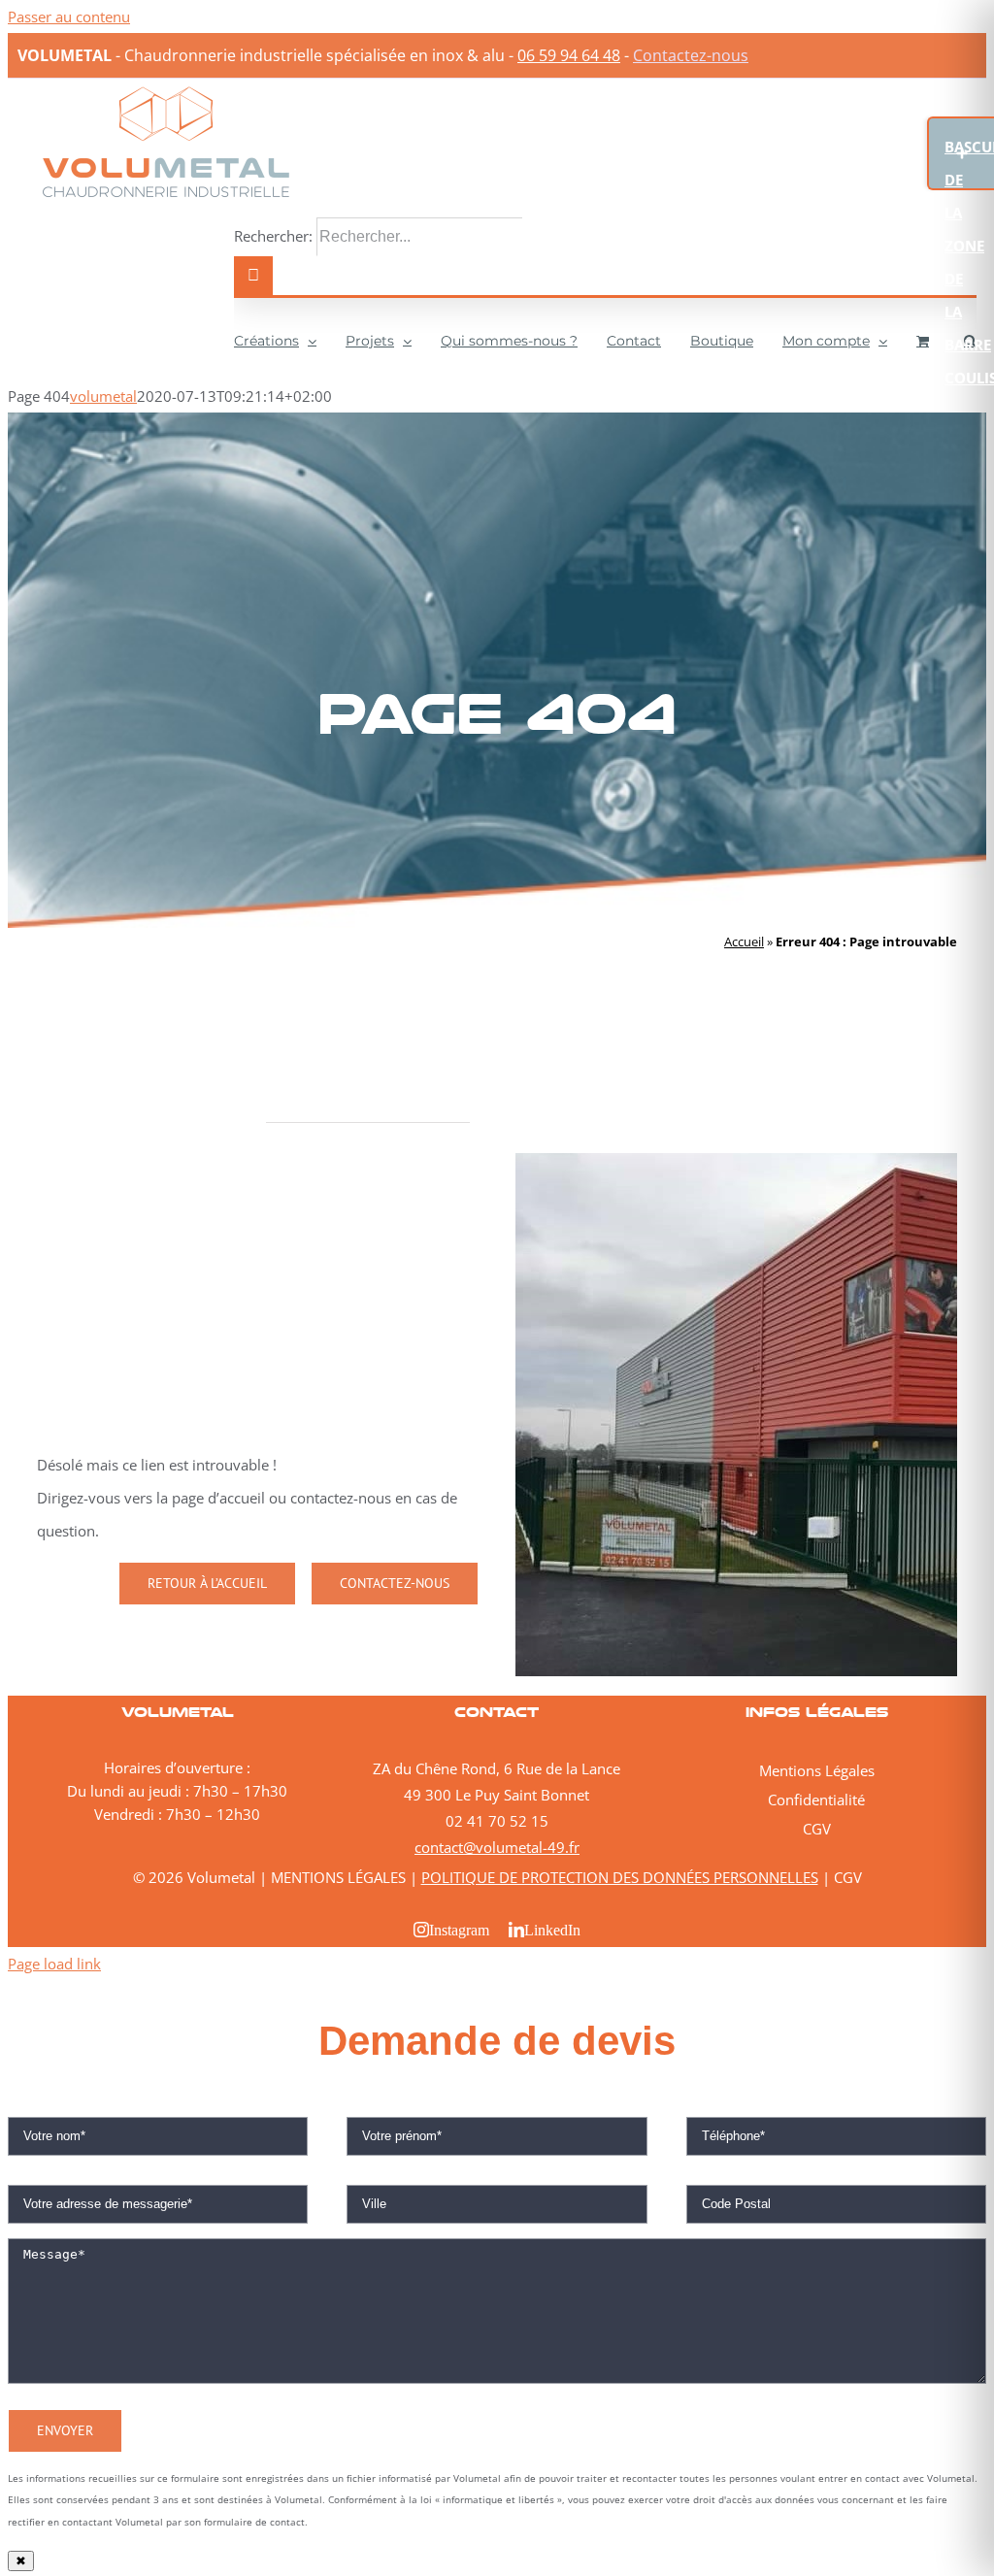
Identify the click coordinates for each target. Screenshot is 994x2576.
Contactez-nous (691, 55)
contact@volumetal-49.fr (497, 1847)
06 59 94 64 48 (569, 55)
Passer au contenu (69, 17)
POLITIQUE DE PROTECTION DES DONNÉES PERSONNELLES (620, 1877)
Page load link (54, 1964)
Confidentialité (816, 1800)
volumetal (103, 396)
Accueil (744, 941)
